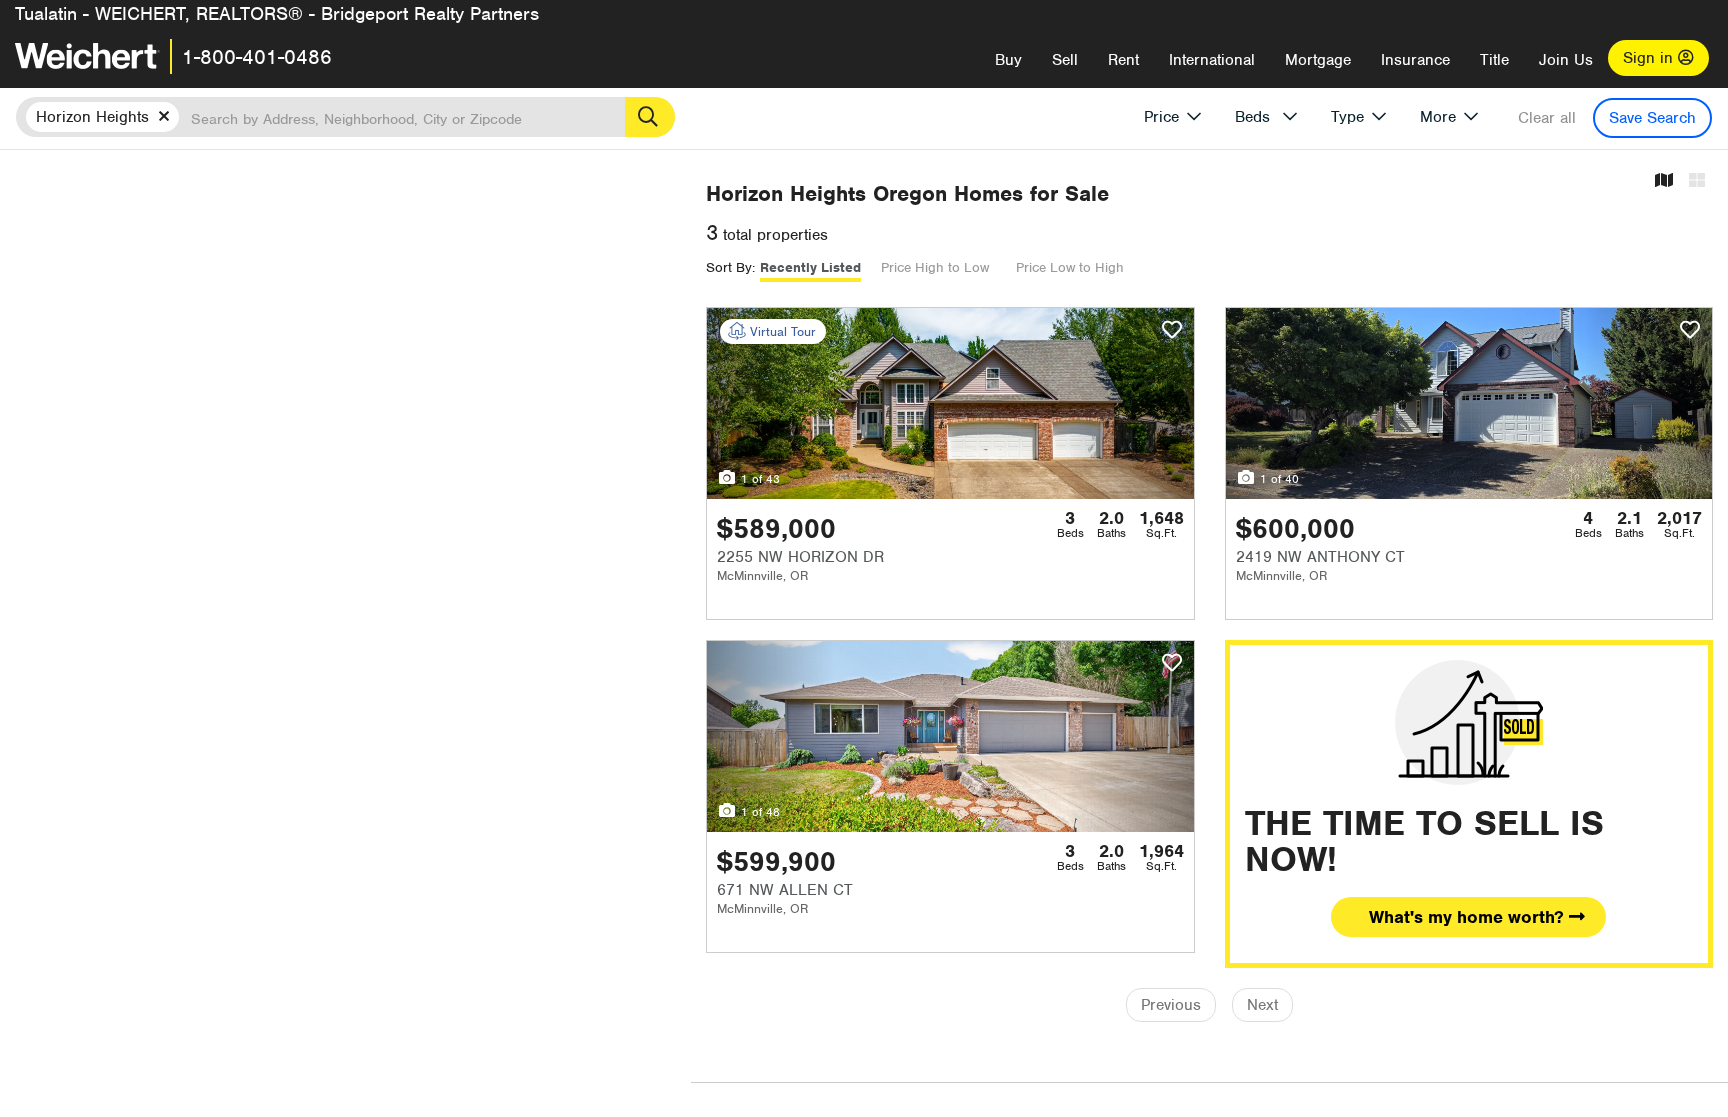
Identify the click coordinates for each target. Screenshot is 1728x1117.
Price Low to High (1070, 267)
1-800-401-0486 (257, 57)
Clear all (1547, 118)
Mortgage (1318, 60)
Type (1347, 117)
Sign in (1650, 58)
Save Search (1652, 118)
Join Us (1566, 60)
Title (1494, 60)
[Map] (1664, 181)
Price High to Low (935, 267)
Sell (1065, 60)
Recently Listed (810, 267)
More (1438, 117)
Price (1161, 117)
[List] (1697, 181)
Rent (1123, 60)
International (1212, 60)
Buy (1008, 60)
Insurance (1415, 60)
